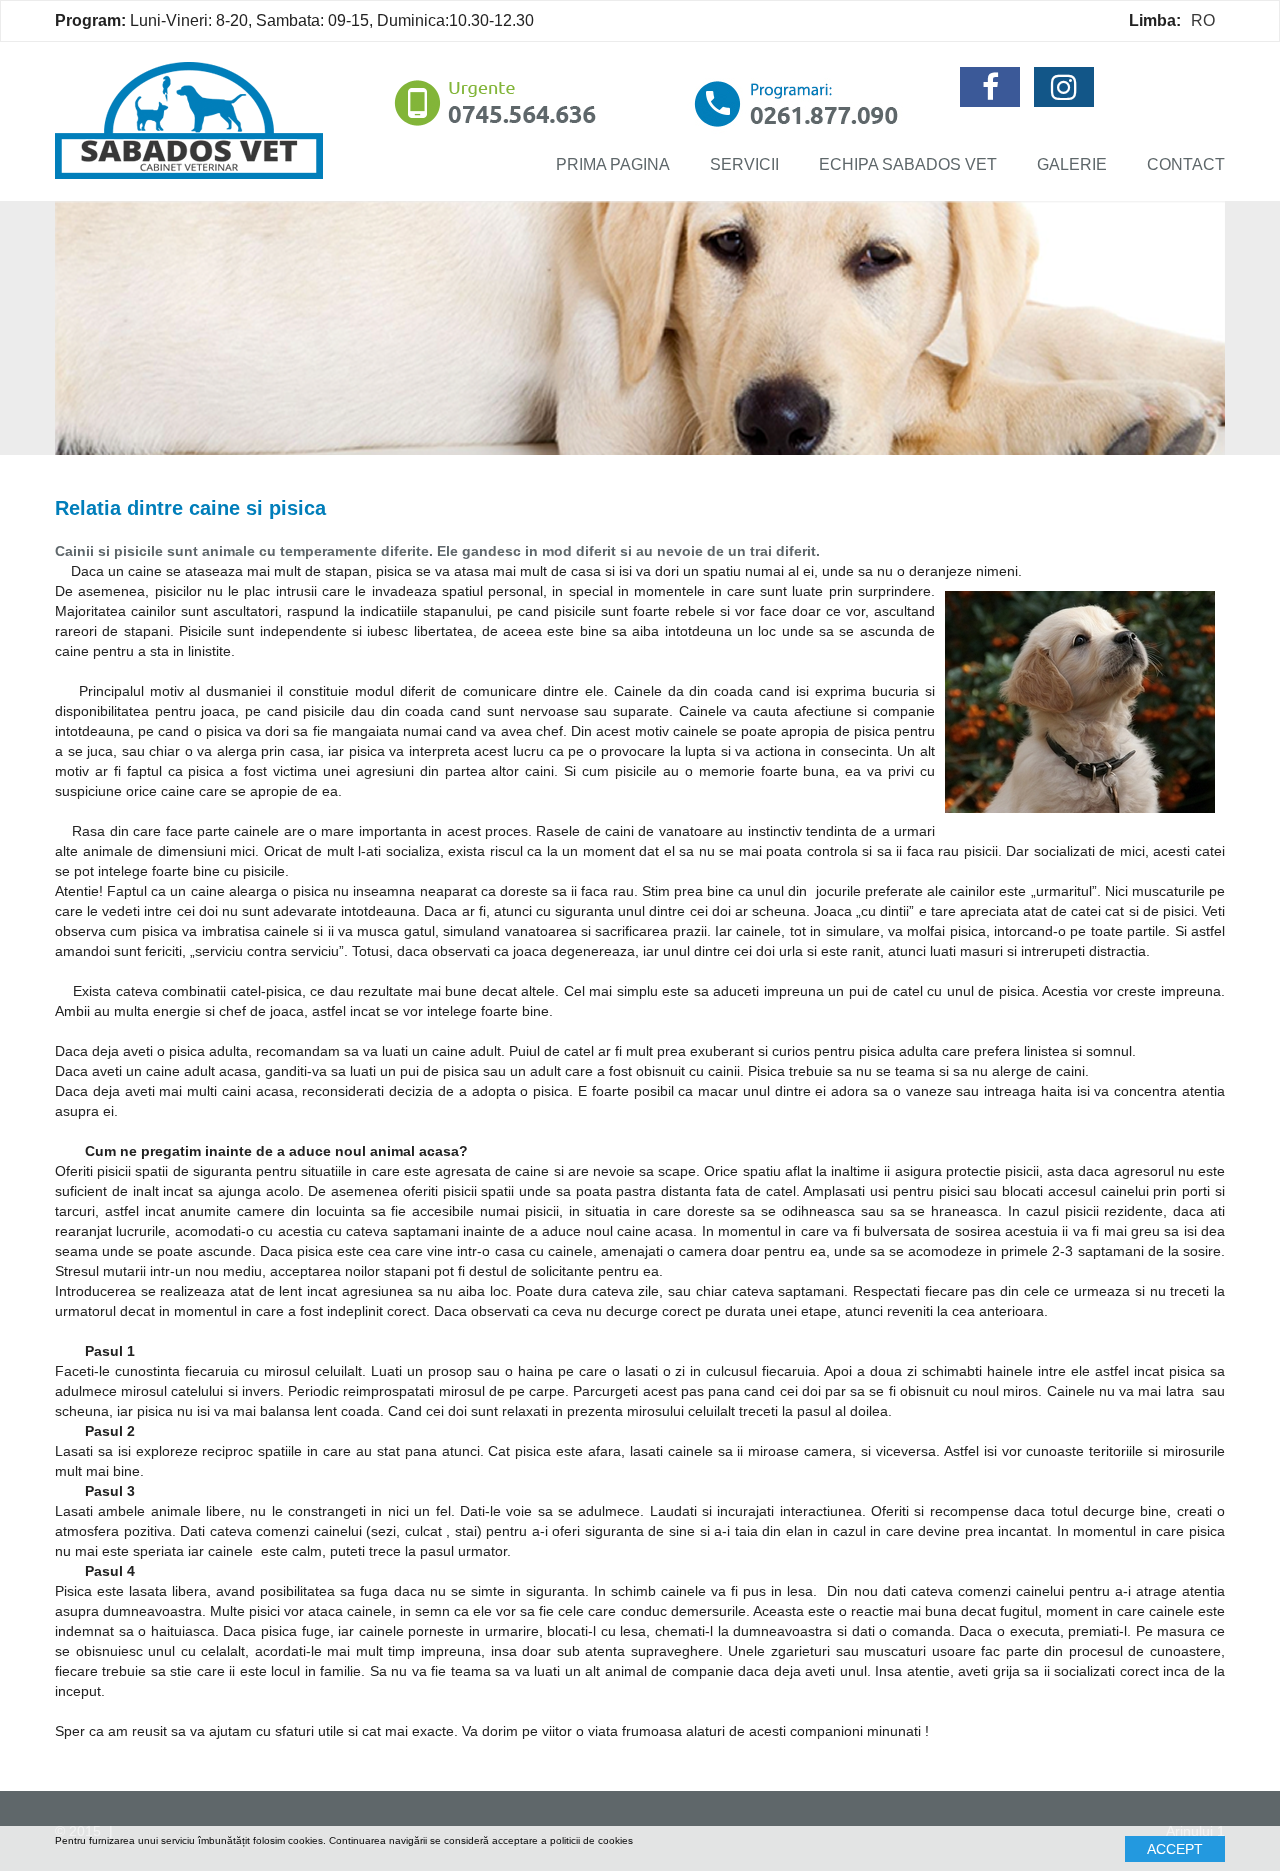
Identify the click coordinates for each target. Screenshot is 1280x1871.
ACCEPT (1175, 1849)
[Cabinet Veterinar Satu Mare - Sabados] (189, 119)
